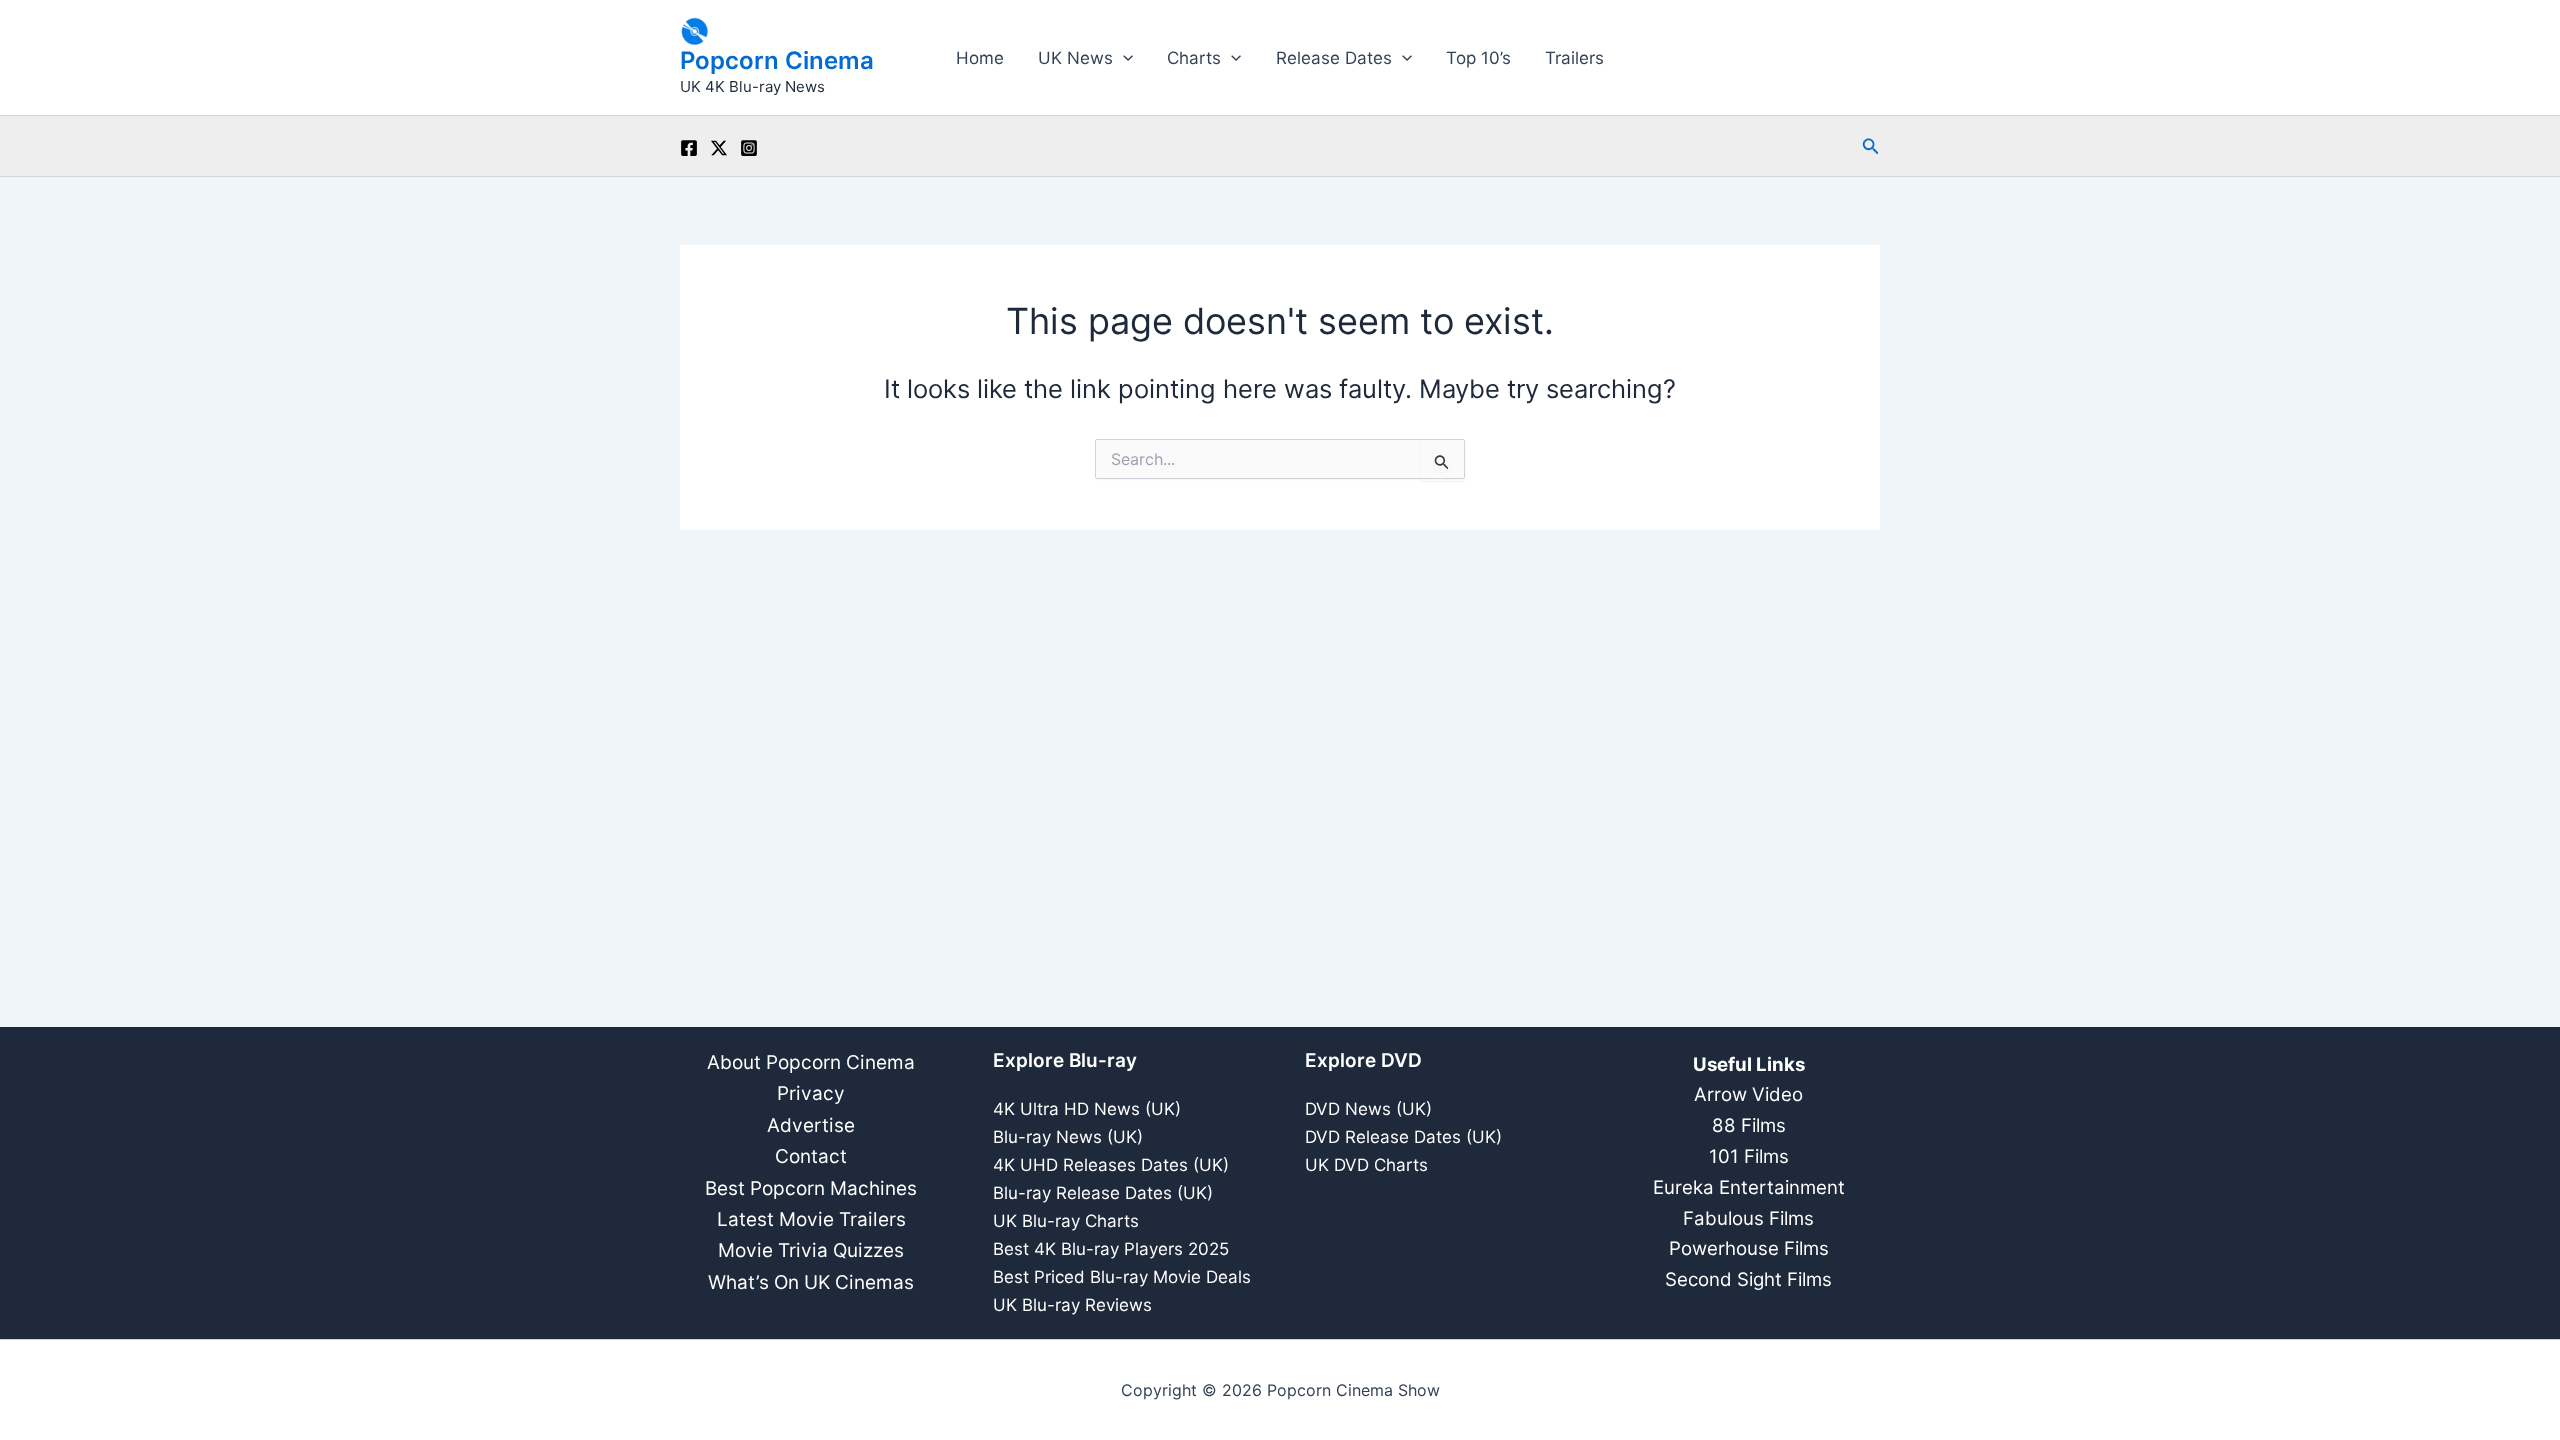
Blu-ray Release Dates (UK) (1103, 1193)
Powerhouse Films (1749, 1248)
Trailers (1574, 58)
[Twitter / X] (719, 148)
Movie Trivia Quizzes (811, 1250)
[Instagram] (749, 148)
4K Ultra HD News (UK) (1087, 1109)
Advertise (811, 1125)
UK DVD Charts (1366, 1165)
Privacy (811, 1093)
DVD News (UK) (1368, 1109)
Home (980, 58)
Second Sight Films (1748, 1279)
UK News (1075, 58)
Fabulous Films (1748, 1218)
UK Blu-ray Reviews (1072, 1305)
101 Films (1749, 1156)
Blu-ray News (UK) (1068, 1137)
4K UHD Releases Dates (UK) (1111, 1165)
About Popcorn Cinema (811, 1062)
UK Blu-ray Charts (1066, 1221)
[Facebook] (689, 148)
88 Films (1749, 1125)
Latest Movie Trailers (811, 1219)
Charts (1194, 58)
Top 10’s (1478, 58)
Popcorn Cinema (777, 60)
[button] (1123, 58)
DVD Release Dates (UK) (1403, 1137)
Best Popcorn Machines (811, 1188)
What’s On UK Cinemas (811, 1282)
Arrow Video (1748, 1094)
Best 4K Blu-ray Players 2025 (1111, 1249)
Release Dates (1334, 58)
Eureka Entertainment (1749, 1187)
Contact (811, 1156)
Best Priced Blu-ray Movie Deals (1122, 1277)
